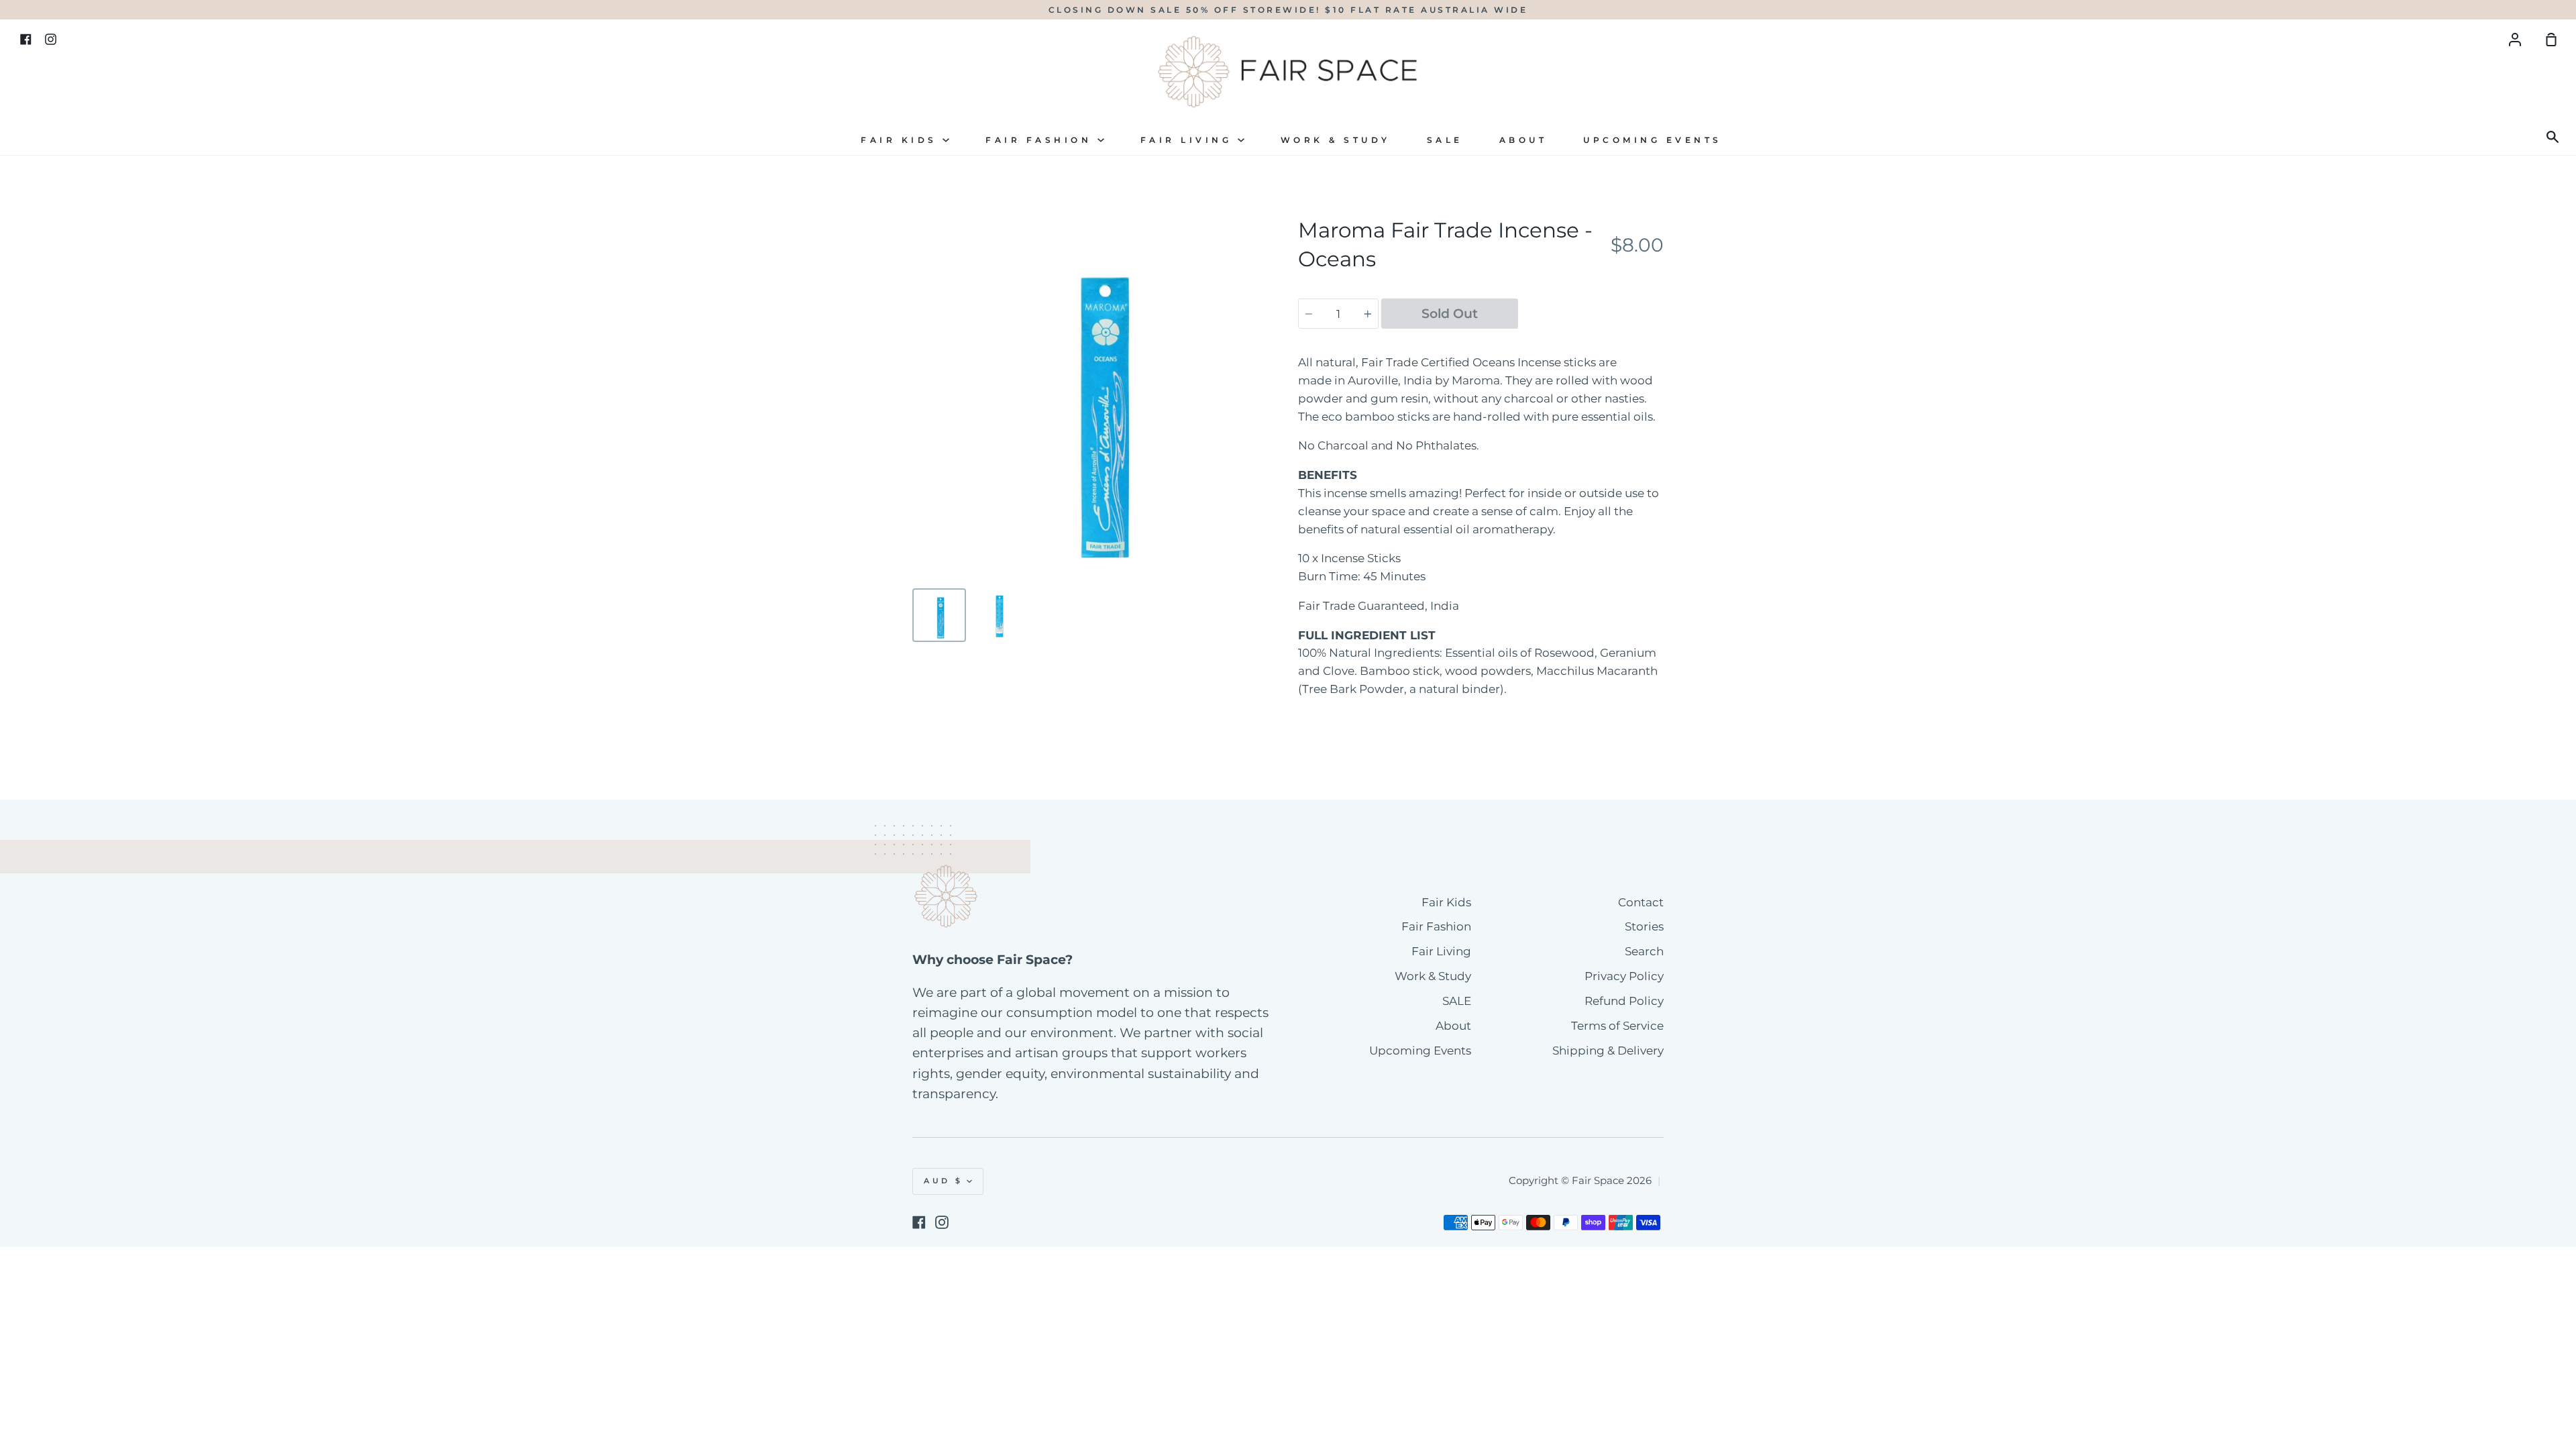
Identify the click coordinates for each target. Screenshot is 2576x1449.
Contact (1641, 902)
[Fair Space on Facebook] (919, 1222)
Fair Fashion (1041, 140)
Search (1644, 951)
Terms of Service (1617, 1026)
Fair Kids (902, 140)
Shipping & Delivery (1608, 1051)
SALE (1445, 140)
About (1523, 140)
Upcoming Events (1653, 140)
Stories (1644, 926)
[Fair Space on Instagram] (942, 1222)
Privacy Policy (1624, 976)
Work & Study (1336, 140)
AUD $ (944, 1181)
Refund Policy (1624, 1001)
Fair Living (1189, 140)
